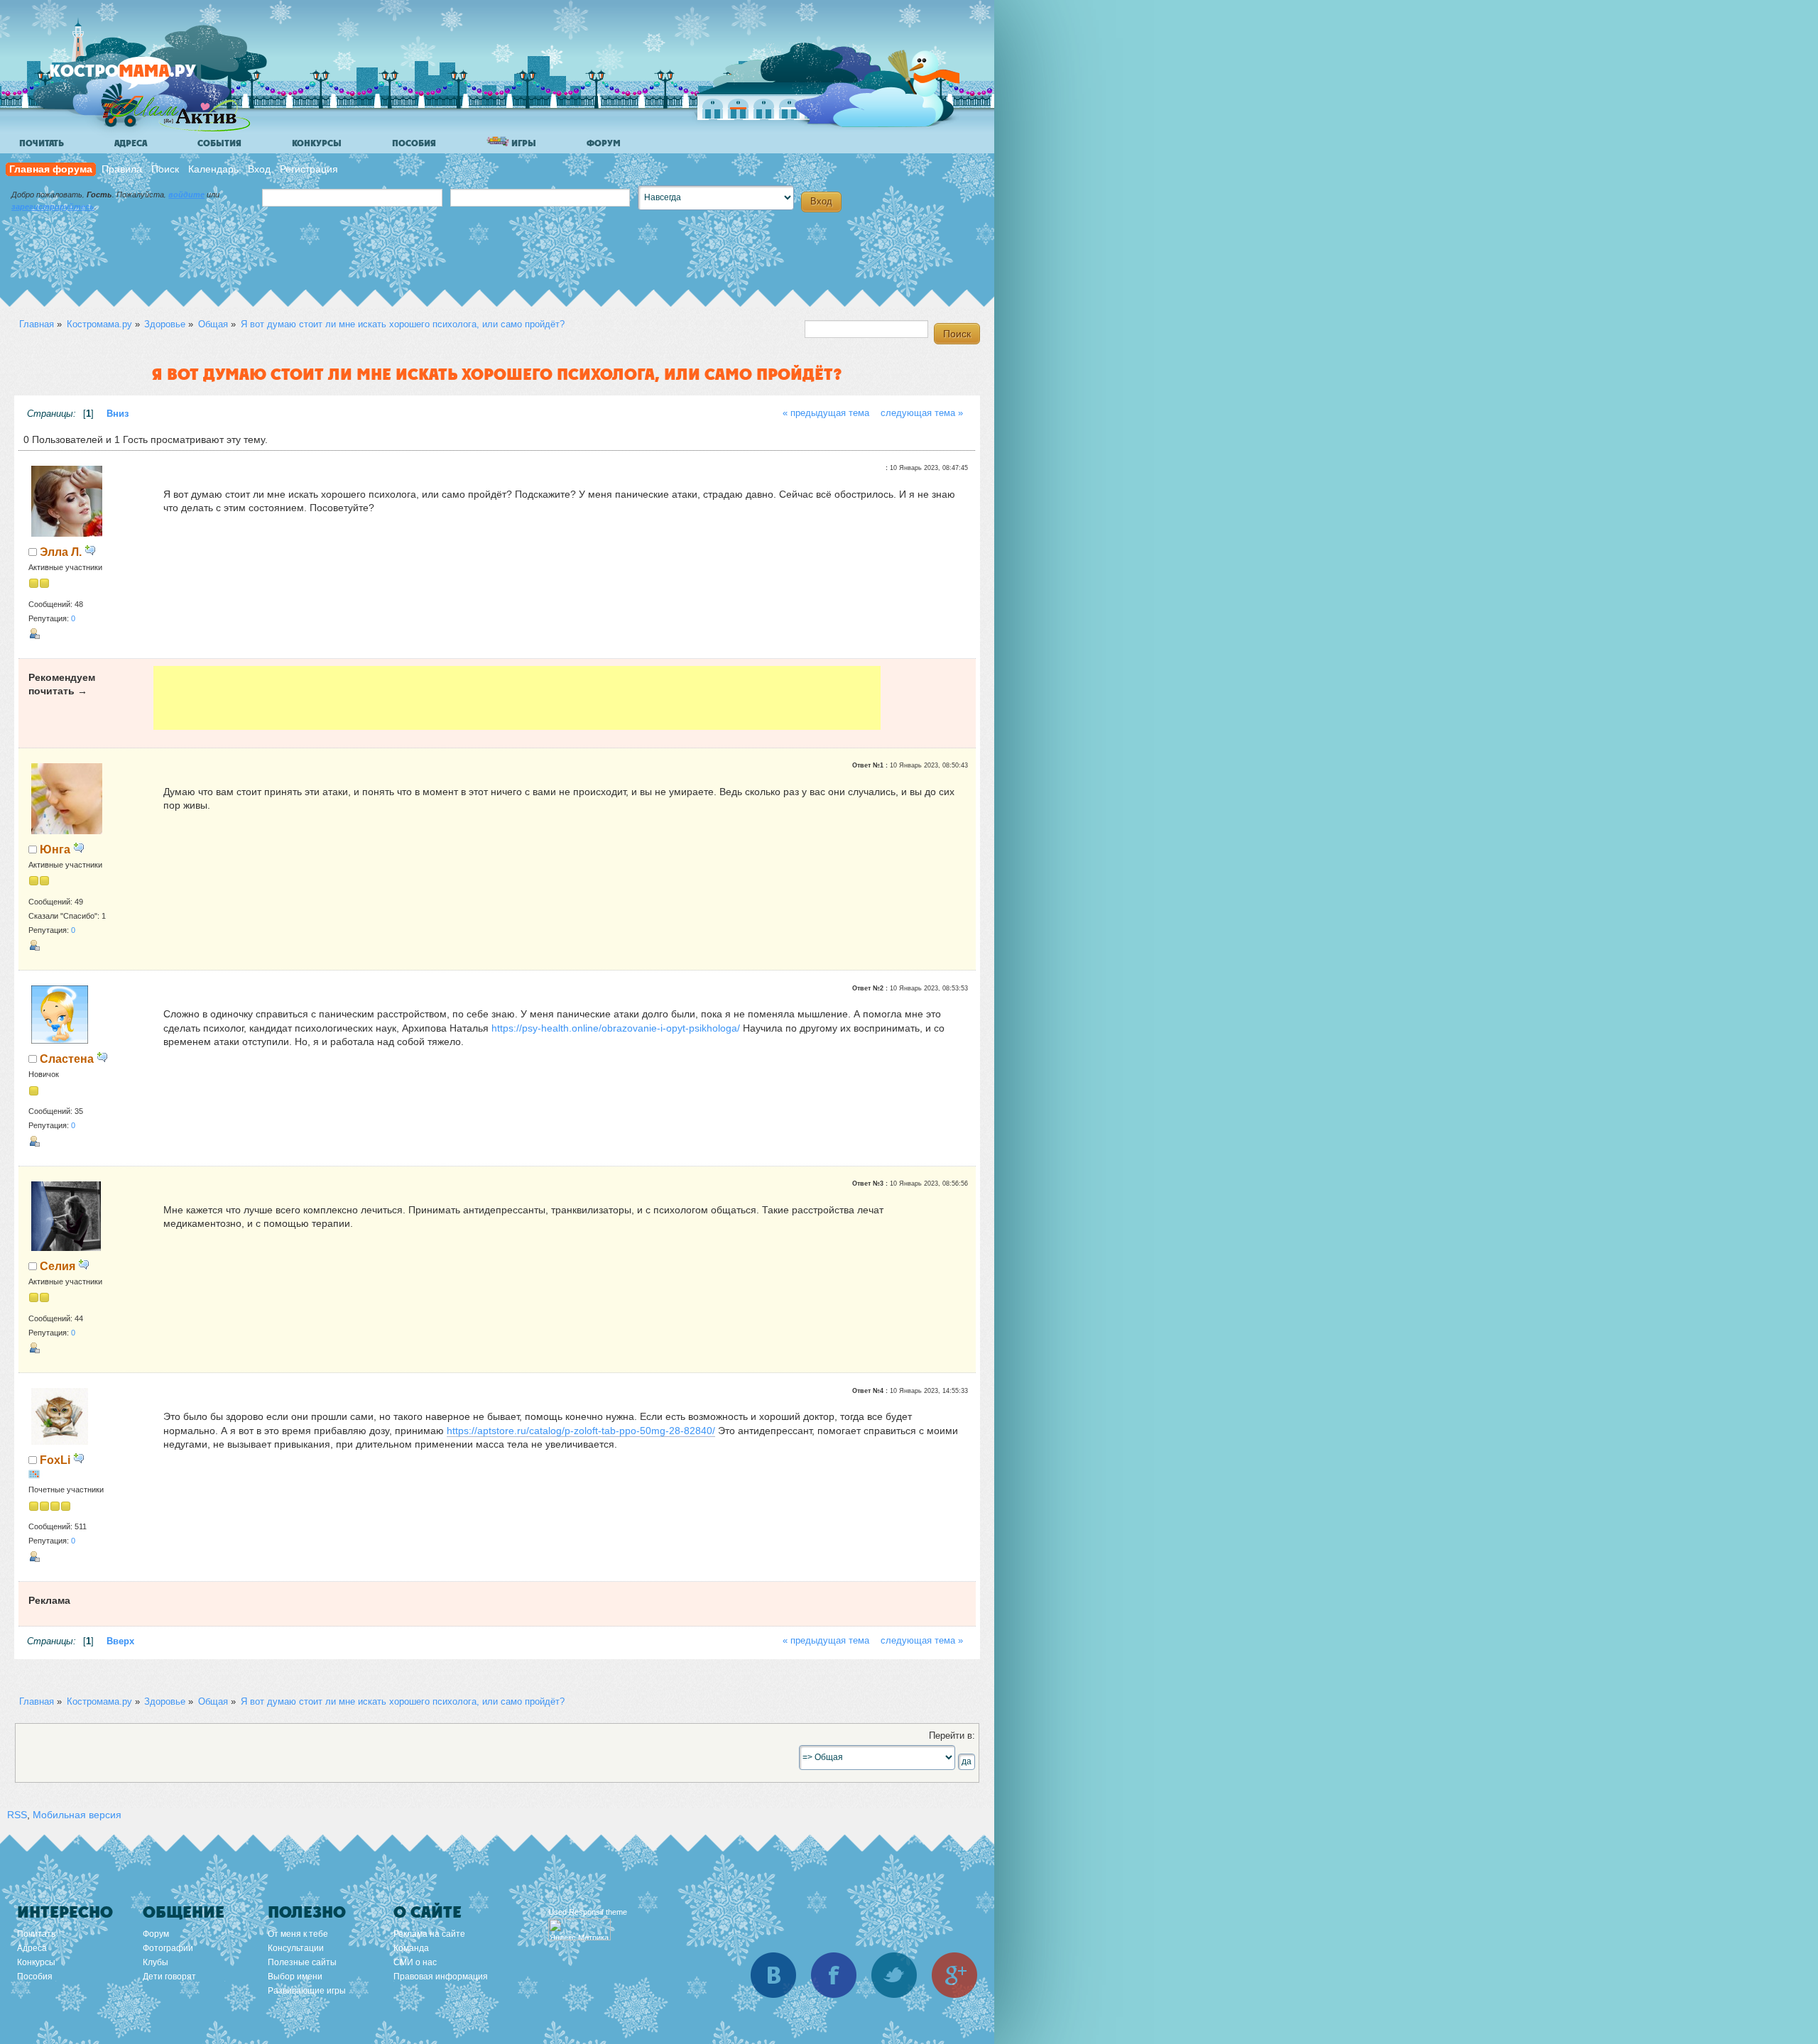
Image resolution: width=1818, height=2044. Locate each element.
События (219, 143)
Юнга (55, 849)
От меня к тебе (298, 1934)
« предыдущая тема (826, 413)
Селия (58, 1266)
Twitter (894, 1975)
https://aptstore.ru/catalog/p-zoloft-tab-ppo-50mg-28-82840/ (581, 1431)
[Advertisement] (517, 698)
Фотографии (168, 1948)
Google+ (954, 1975)
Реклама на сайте (429, 1934)
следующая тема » (922, 413)
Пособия (414, 143)
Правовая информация (441, 1977)
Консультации (296, 1948)
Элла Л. (61, 552)
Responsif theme (598, 1912)
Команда (411, 1948)
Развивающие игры (307, 1991)
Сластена (67, 1059)
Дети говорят (169, 1977)
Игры (523, 143)
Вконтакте (773, 1975)
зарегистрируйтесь (53, 207)
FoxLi (55, 1460)
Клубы (156, 1962)
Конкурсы (317, 143)
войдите (186, 195)
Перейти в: (952, 1736)
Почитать (42, 143)
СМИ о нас (415, 1962)
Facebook (834, 1975)
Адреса (131, 143)
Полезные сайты (302, 1962)
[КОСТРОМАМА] (147, 78)
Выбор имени (295, 1977)
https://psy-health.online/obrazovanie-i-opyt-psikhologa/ (616, 1028)
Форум (604, 143)
